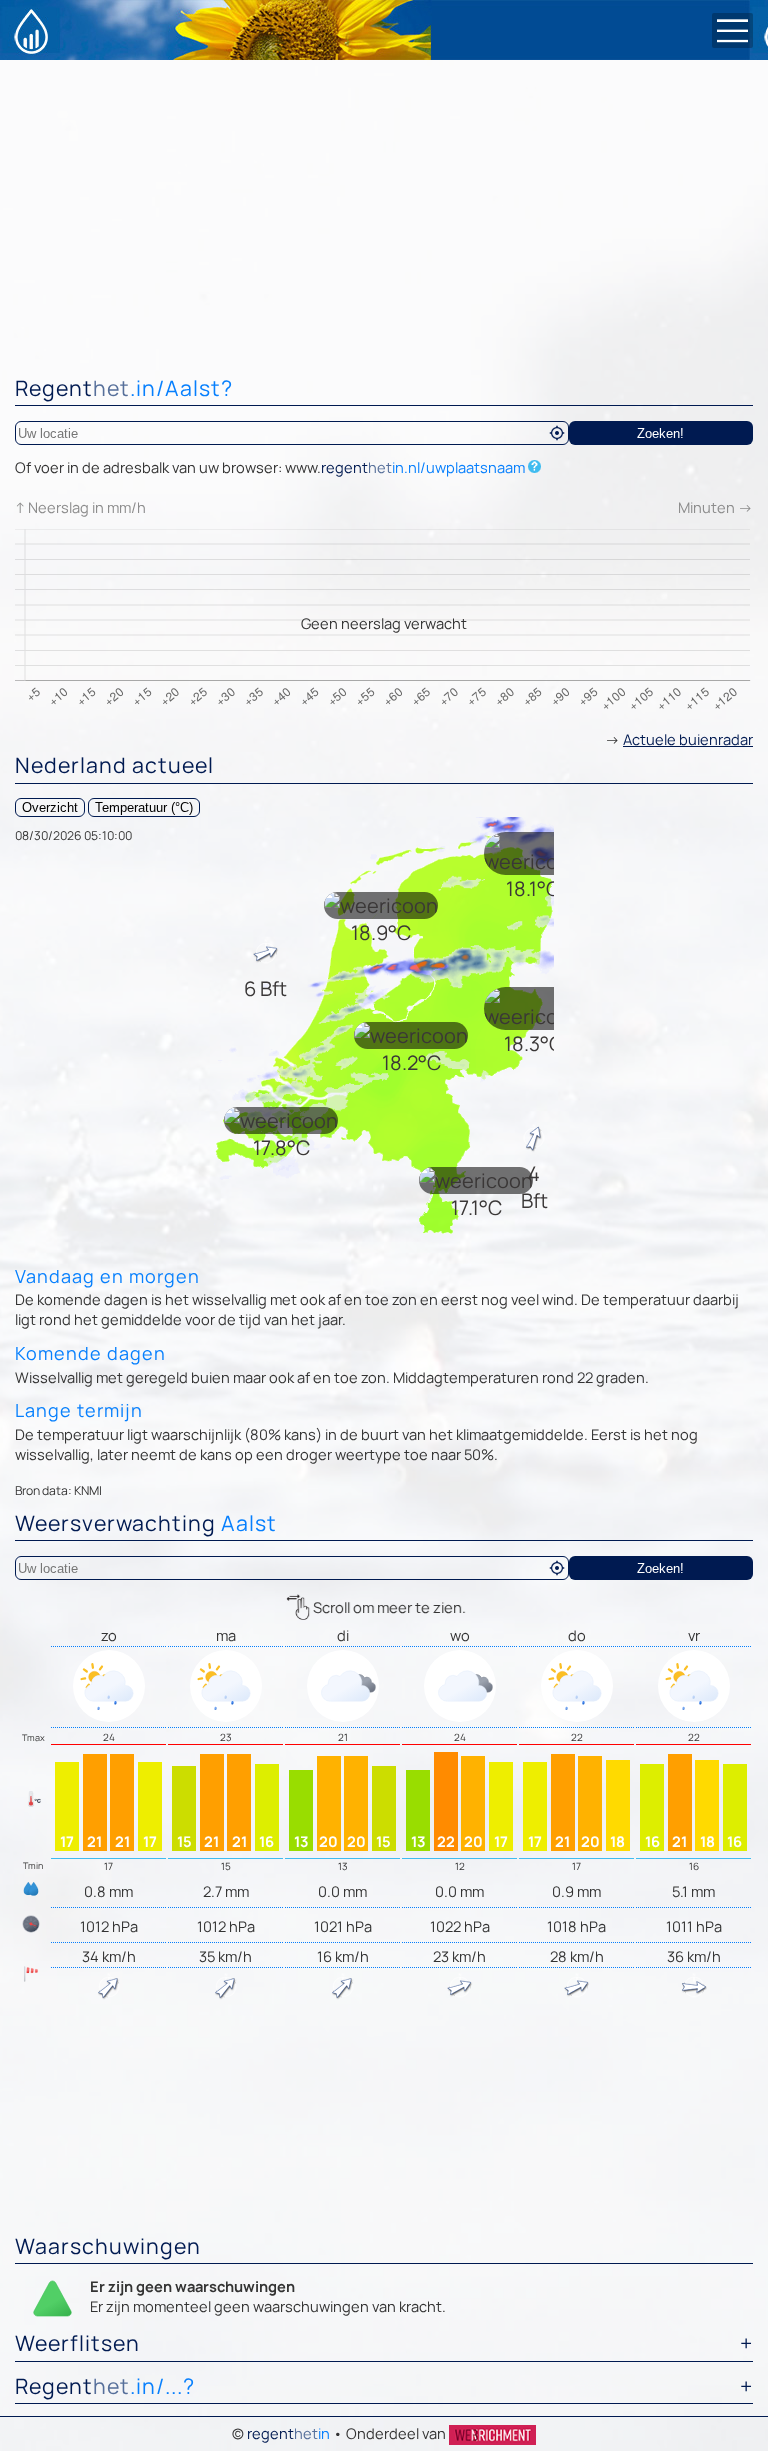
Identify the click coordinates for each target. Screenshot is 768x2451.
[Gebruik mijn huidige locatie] (557, 433)
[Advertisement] (384, 210)
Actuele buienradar (688, 739)
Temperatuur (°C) (144, 807)
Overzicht (50, 807)
